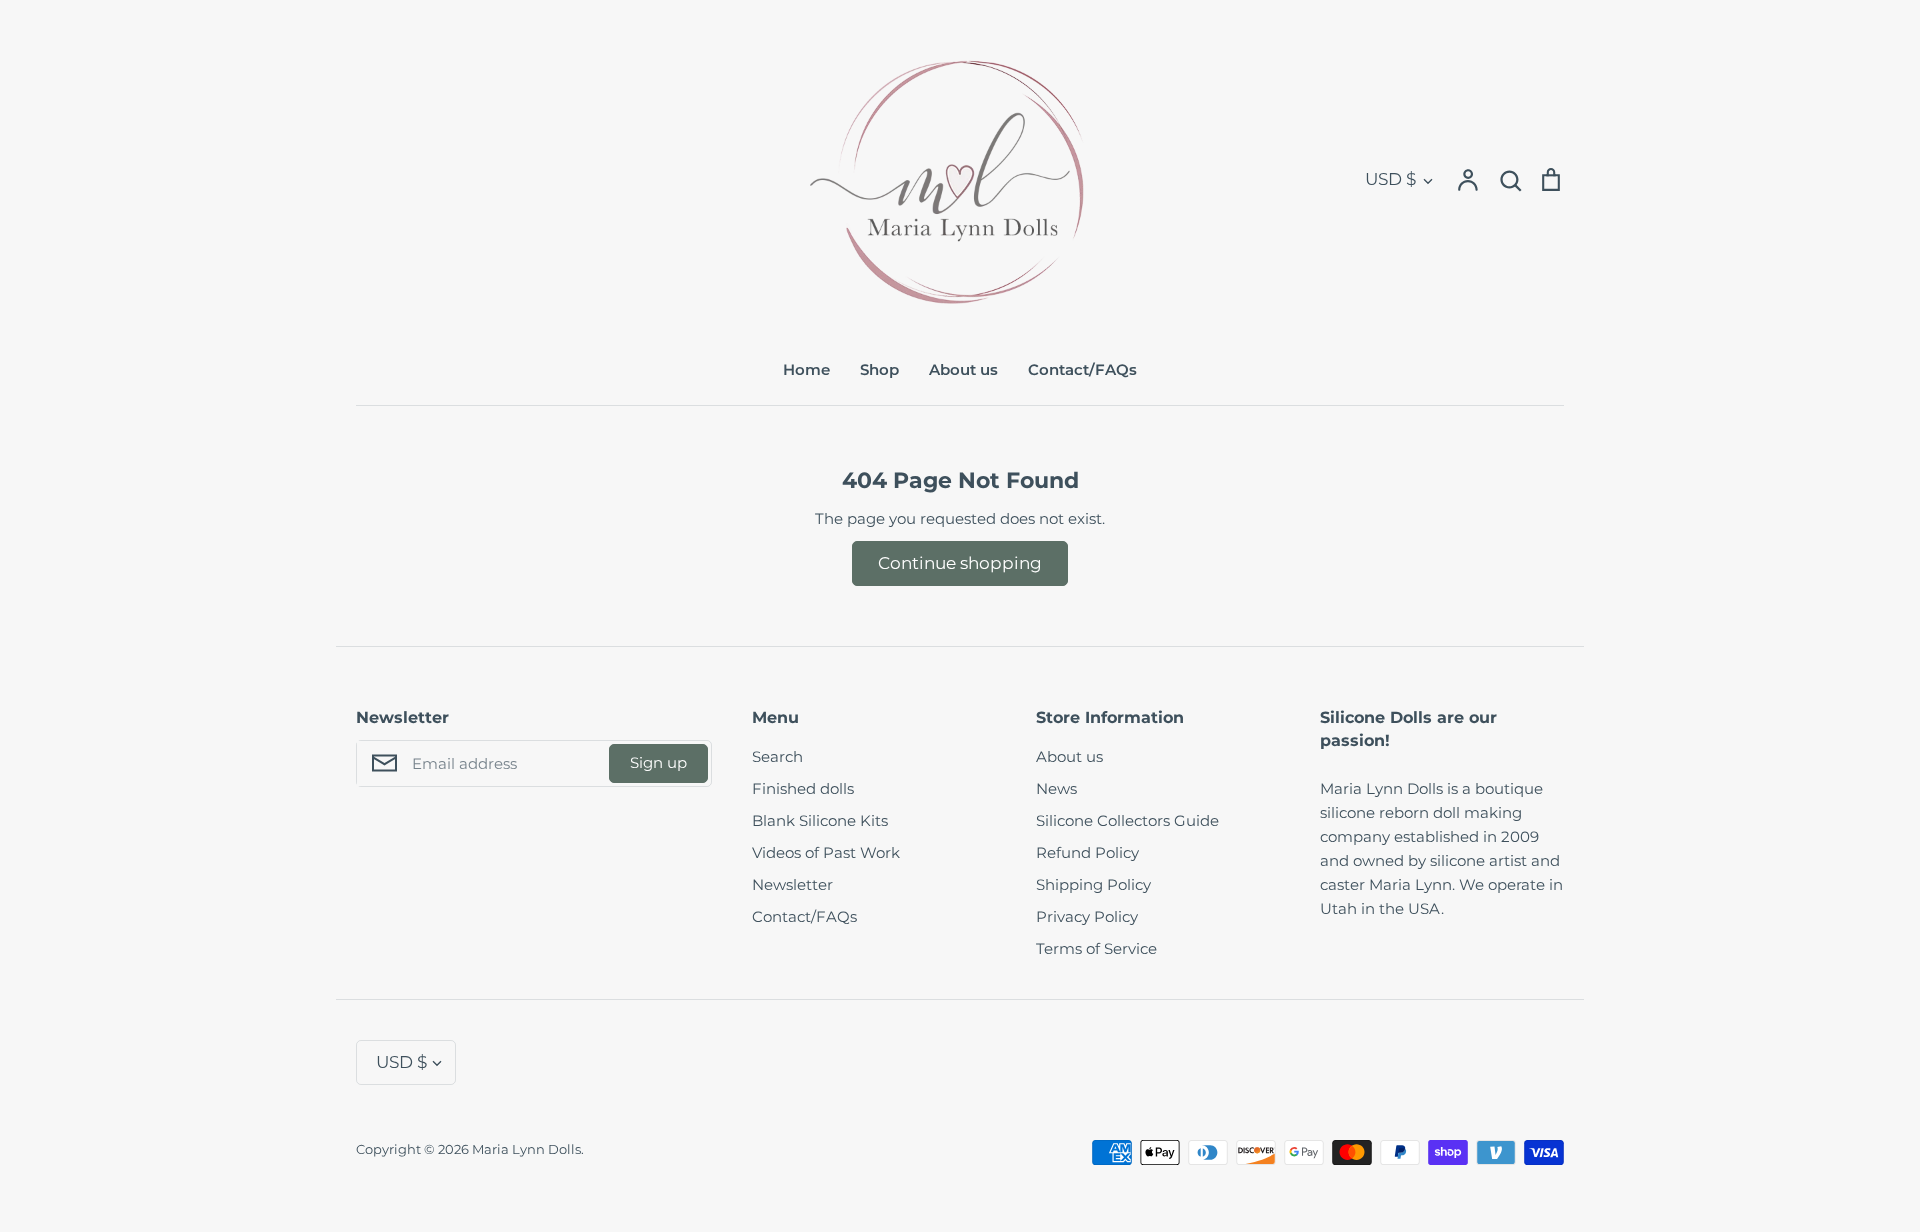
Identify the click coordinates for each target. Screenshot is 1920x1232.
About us (963, 369)
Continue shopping (960, 563)
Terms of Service (1096, 948)
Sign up (658, 762)
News (1056, 788)
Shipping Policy (1093, 884)
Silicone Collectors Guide (1127, 820)
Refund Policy (1087, 852)
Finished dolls (803, 788)
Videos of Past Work (826, 852)
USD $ (1390, 179)
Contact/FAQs (1082, 369)
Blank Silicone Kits (820, 820)
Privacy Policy (1087, 916)
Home (806, 369)
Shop (879, 369)
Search (777, 756)
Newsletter (792, 884)
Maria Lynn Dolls (526, 1149)
